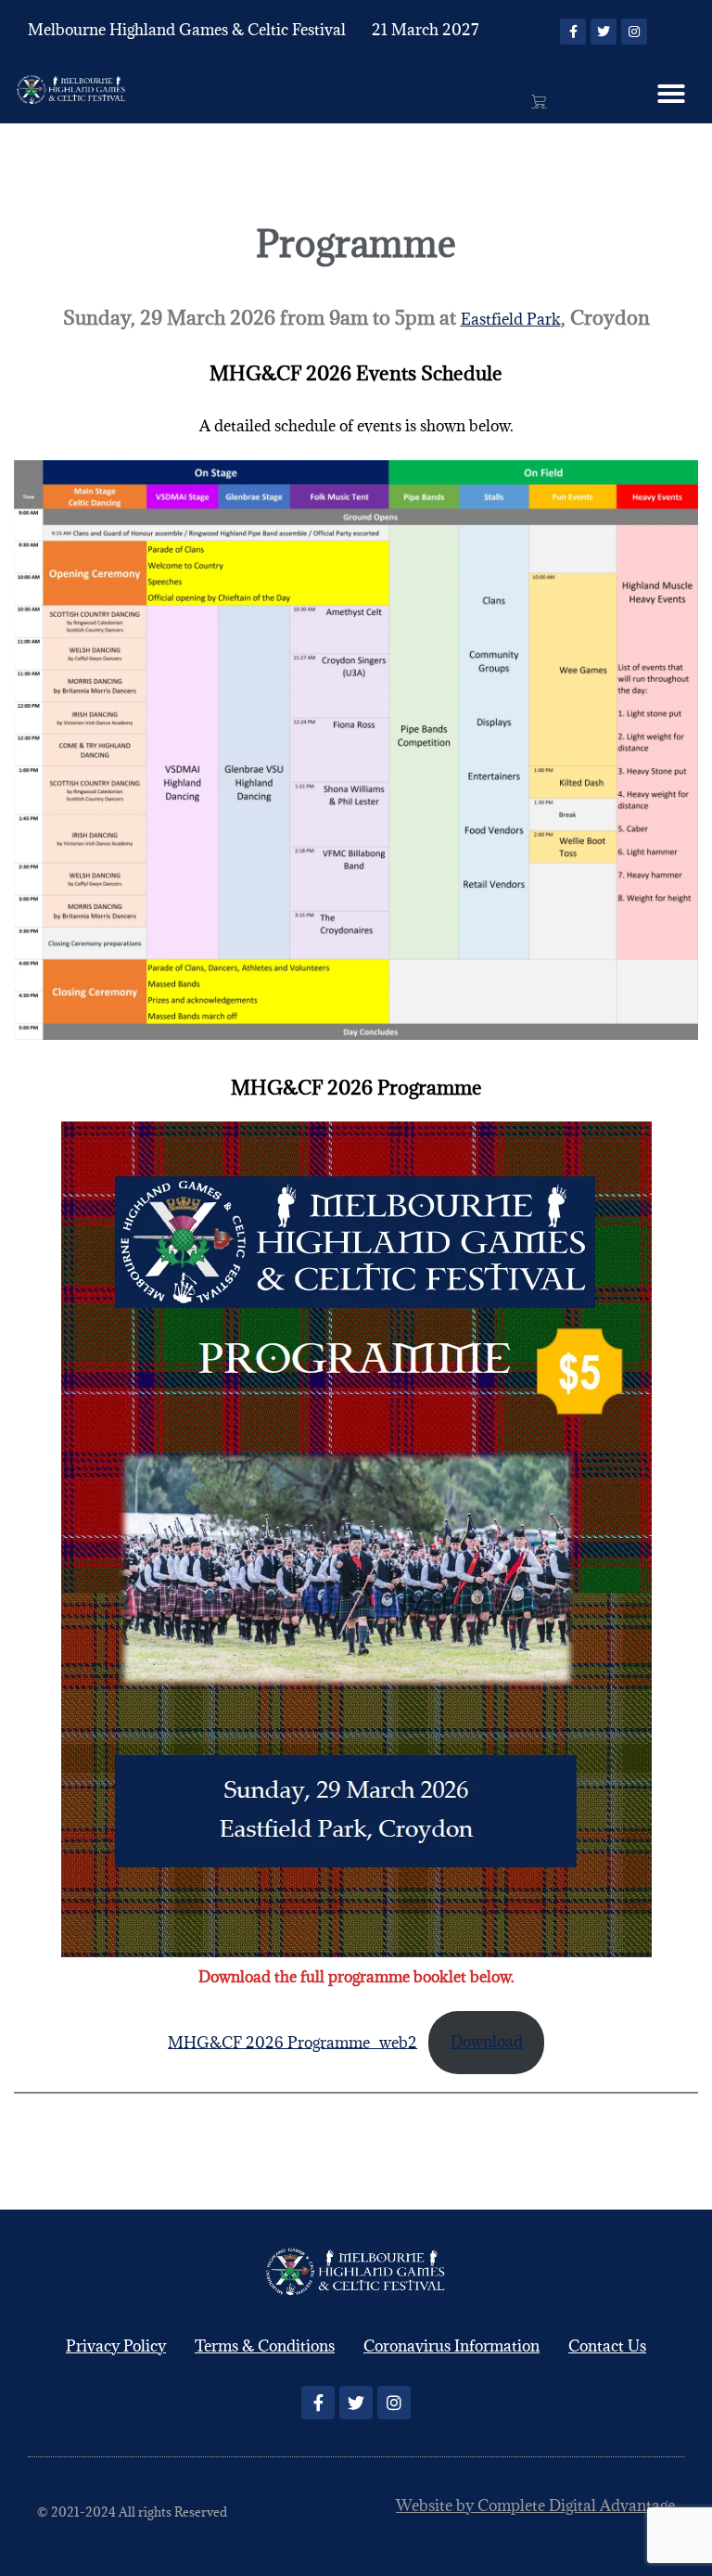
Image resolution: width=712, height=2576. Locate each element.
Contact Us (607, 2346)
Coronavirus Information (451, 2346)
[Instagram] (634, 32)
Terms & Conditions (265, 2346)
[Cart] (539, 101)
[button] (671, 94)
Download (487, 2042)
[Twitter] (604, 32)
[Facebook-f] (573, 32)
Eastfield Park (511, 319)
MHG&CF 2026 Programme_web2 (292, 2042)
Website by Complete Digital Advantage (535, 2506)
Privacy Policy (116, 2346)
